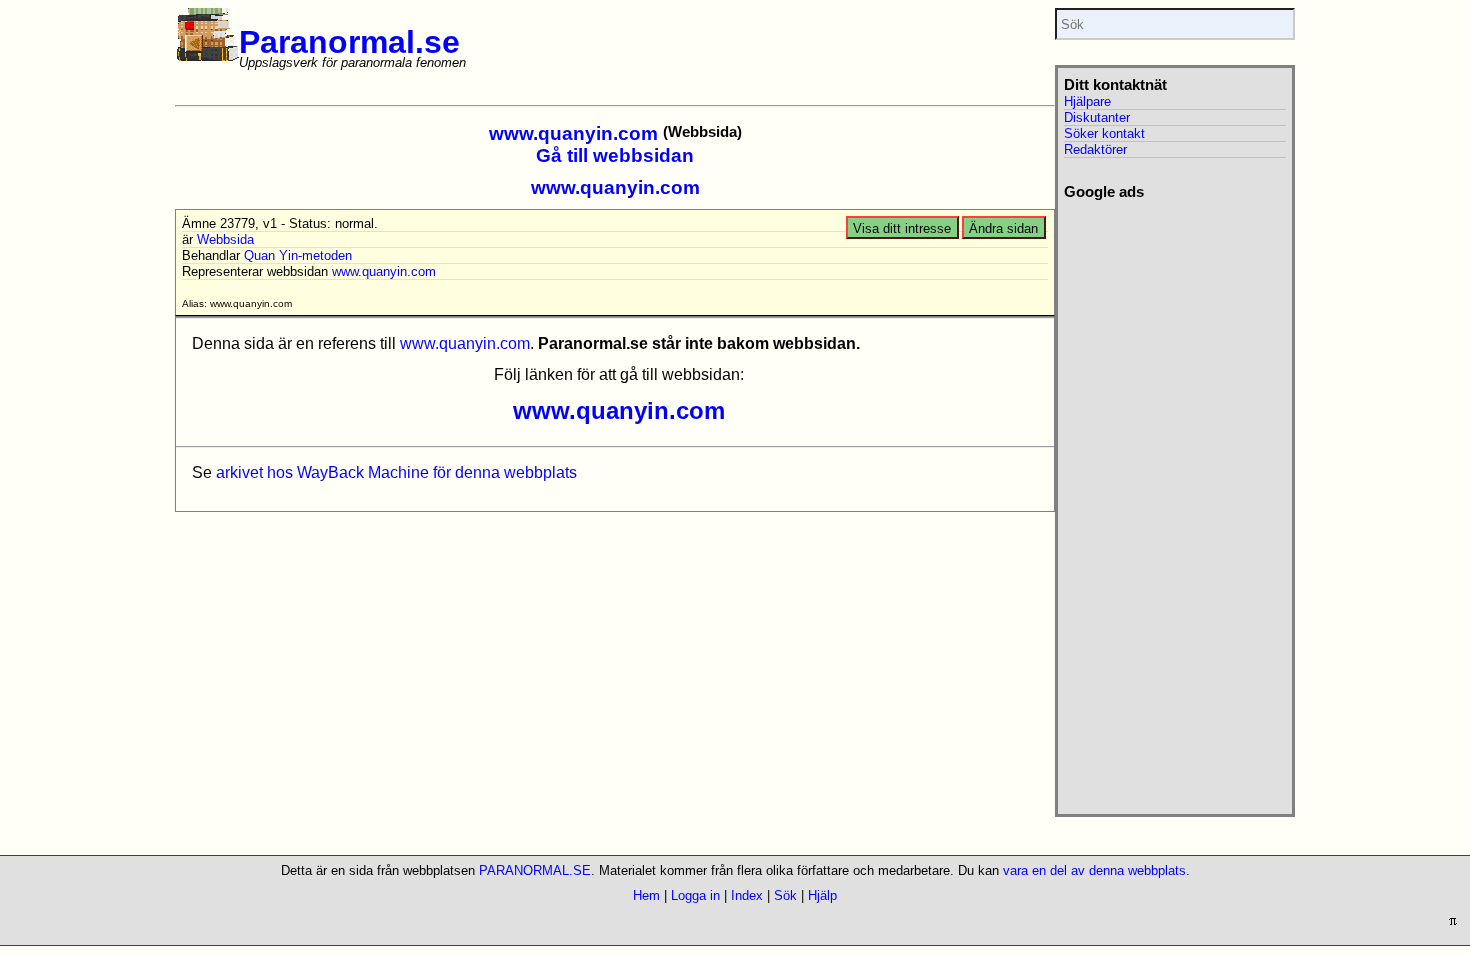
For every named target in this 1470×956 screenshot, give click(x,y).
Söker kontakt (1104, 133)
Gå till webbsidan (615, 155)
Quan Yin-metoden (298, 255)
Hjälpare (1087, 101)
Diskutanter (1097, 117)
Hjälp (822, 895)
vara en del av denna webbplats (1094, 870)
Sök (785, 895)
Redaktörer (1095, 149)
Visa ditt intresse (902, 228)
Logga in (695, 895)
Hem (646, 895)
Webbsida (225, 239)
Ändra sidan (1003, 228)
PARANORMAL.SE (535, 870)
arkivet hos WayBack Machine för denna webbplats (396, 472)
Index (747, 895)
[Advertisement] (1174, 501)
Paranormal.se (349, 42)
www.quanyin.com (573, 133)
